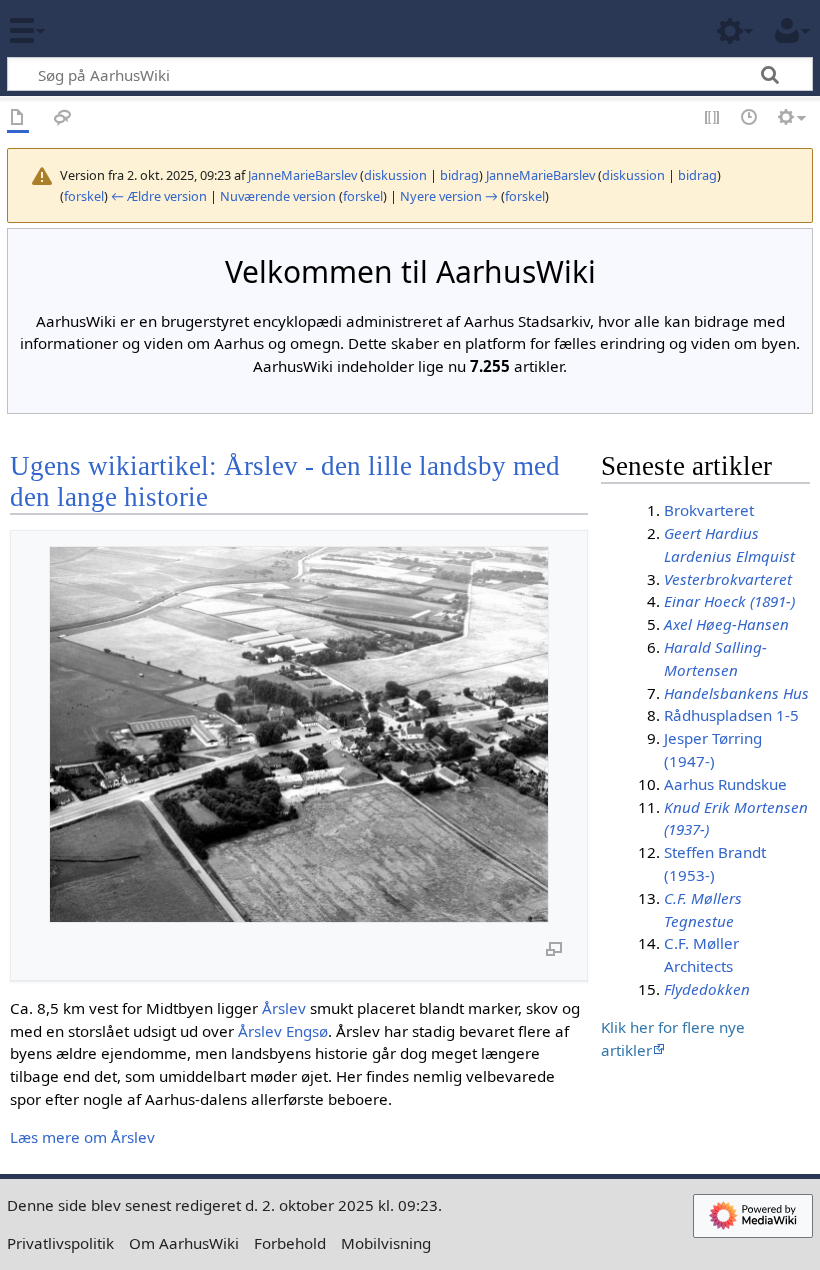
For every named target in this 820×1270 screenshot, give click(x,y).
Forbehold (290, 1243)
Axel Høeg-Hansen (726, 624)
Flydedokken (707, 989)
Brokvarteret (709, 510)
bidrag (459, 175)
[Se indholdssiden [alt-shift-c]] (18, 118)
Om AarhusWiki (184, 1243)
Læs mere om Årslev (82, 1137)
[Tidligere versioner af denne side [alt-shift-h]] (750, 118)
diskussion (395, 175)
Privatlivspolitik (60, 1243)
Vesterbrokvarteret (728, 579)
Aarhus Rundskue (725, 784)
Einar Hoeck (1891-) (729, 601)
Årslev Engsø (283, 1031)
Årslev (284, 1008)
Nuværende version (278, 196)
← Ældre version (159, 196)
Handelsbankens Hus (736, 693)
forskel (84, 196)
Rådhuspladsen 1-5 (731, 715)
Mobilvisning (386, 1243)
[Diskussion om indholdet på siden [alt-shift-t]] (63, 118)
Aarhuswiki (134, 29)
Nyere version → (449, 196)
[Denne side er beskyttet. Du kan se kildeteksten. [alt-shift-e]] (713, 118)
